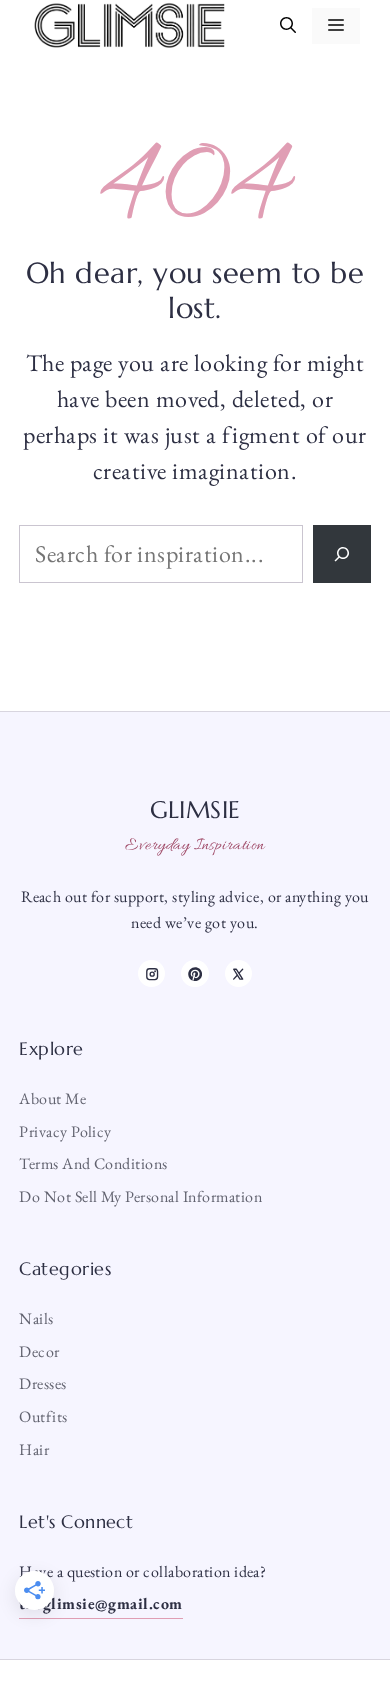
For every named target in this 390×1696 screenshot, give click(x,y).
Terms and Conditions (93, 1163)
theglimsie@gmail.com (101, 1603)
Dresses (42, 1383)
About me (52, 1098)
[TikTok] (194, 973)
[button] (288, 26)
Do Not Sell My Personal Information (140, 1196)
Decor (39, 1351)
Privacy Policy (65, 1131)
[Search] (342, 554)
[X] (238, 973)
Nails (36, 1318)
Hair (34, 1449)
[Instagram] (151, 973)
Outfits (43, 1416)
